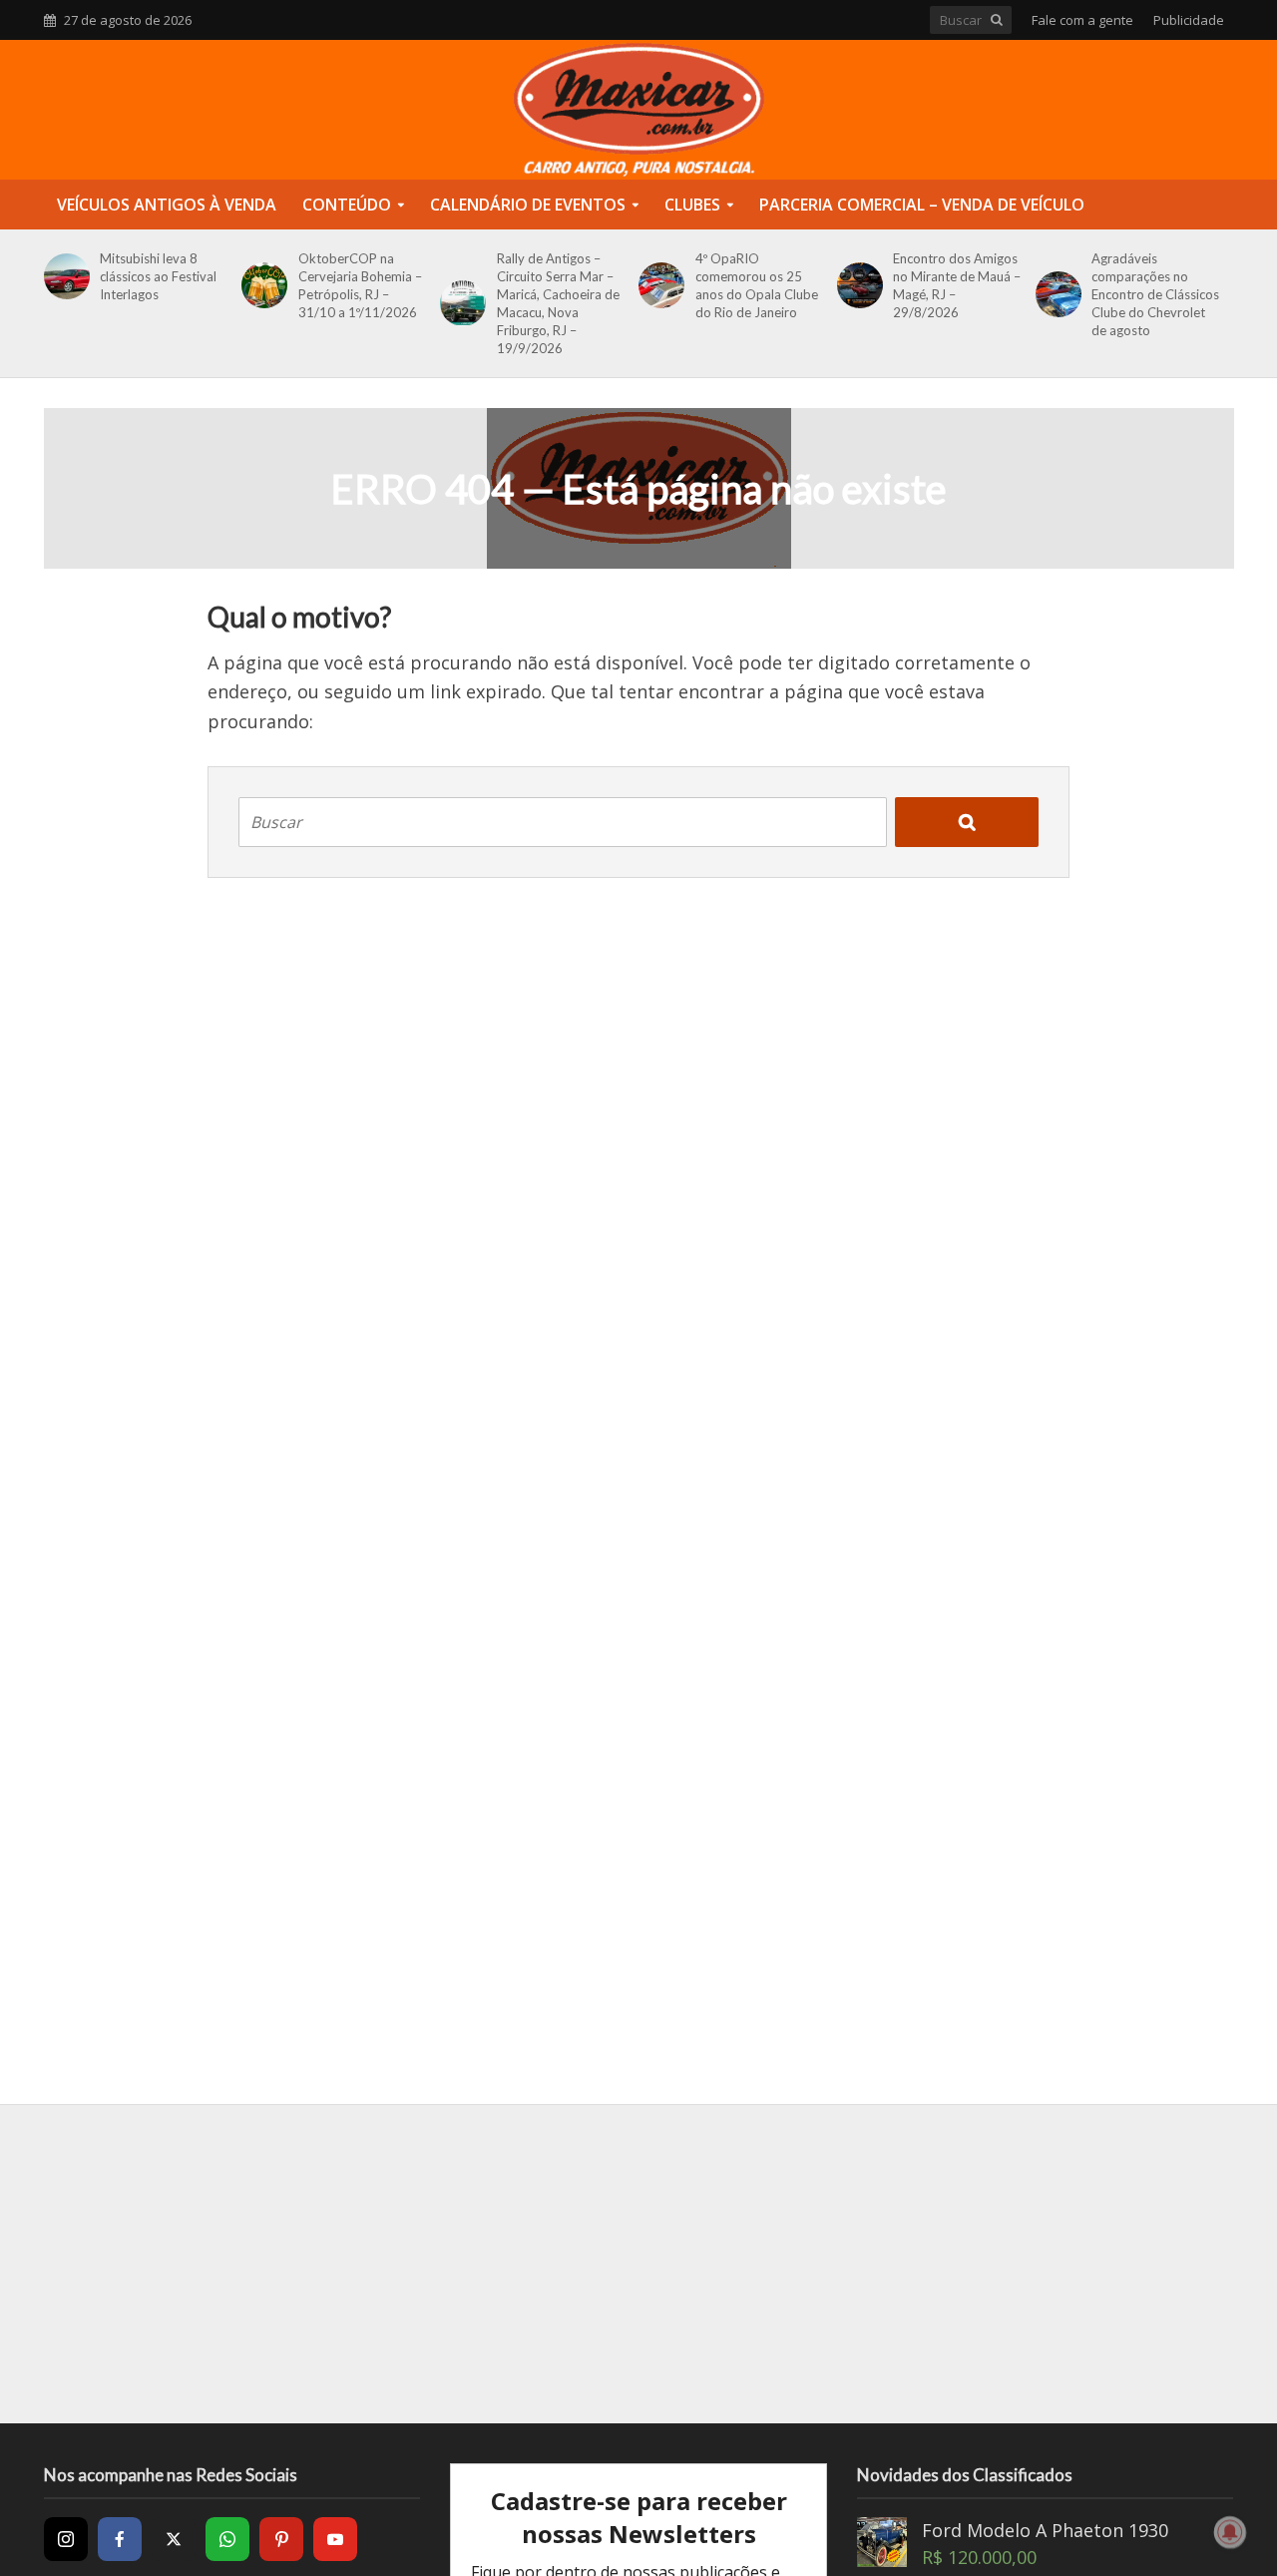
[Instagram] (66, 2539)
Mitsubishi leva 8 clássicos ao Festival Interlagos (158, 276)
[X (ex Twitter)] (174, 2539)
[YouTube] (335, 2539)
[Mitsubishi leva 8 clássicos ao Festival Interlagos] (63, 276)
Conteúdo (347, 205)
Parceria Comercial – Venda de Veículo (922, 205)
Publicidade (1189, 20)
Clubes (692, 205)
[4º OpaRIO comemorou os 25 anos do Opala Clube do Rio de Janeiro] (658, 285)
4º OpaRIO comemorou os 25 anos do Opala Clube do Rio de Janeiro (757, 285)
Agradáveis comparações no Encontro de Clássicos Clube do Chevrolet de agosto (1155, 294)
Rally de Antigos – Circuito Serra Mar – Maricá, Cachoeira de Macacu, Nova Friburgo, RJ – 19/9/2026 (558, 303)
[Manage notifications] (1230, 2532)
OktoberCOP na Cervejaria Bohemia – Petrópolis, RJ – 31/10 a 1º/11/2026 (360, 285)
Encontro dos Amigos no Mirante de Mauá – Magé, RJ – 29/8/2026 (957, 285)
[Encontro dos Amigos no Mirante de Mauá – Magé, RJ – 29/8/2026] (856, 285)
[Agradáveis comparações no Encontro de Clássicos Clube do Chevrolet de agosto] (1055, 294)
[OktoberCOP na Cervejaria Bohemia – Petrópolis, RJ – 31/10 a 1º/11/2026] (261, 285)
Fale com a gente (1082, 20)
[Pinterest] (281, 2539)
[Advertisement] (638, 2264)
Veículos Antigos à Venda (167, 205)
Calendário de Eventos (528, 205)
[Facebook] (120, 2539)
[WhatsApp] (227, 2539)
